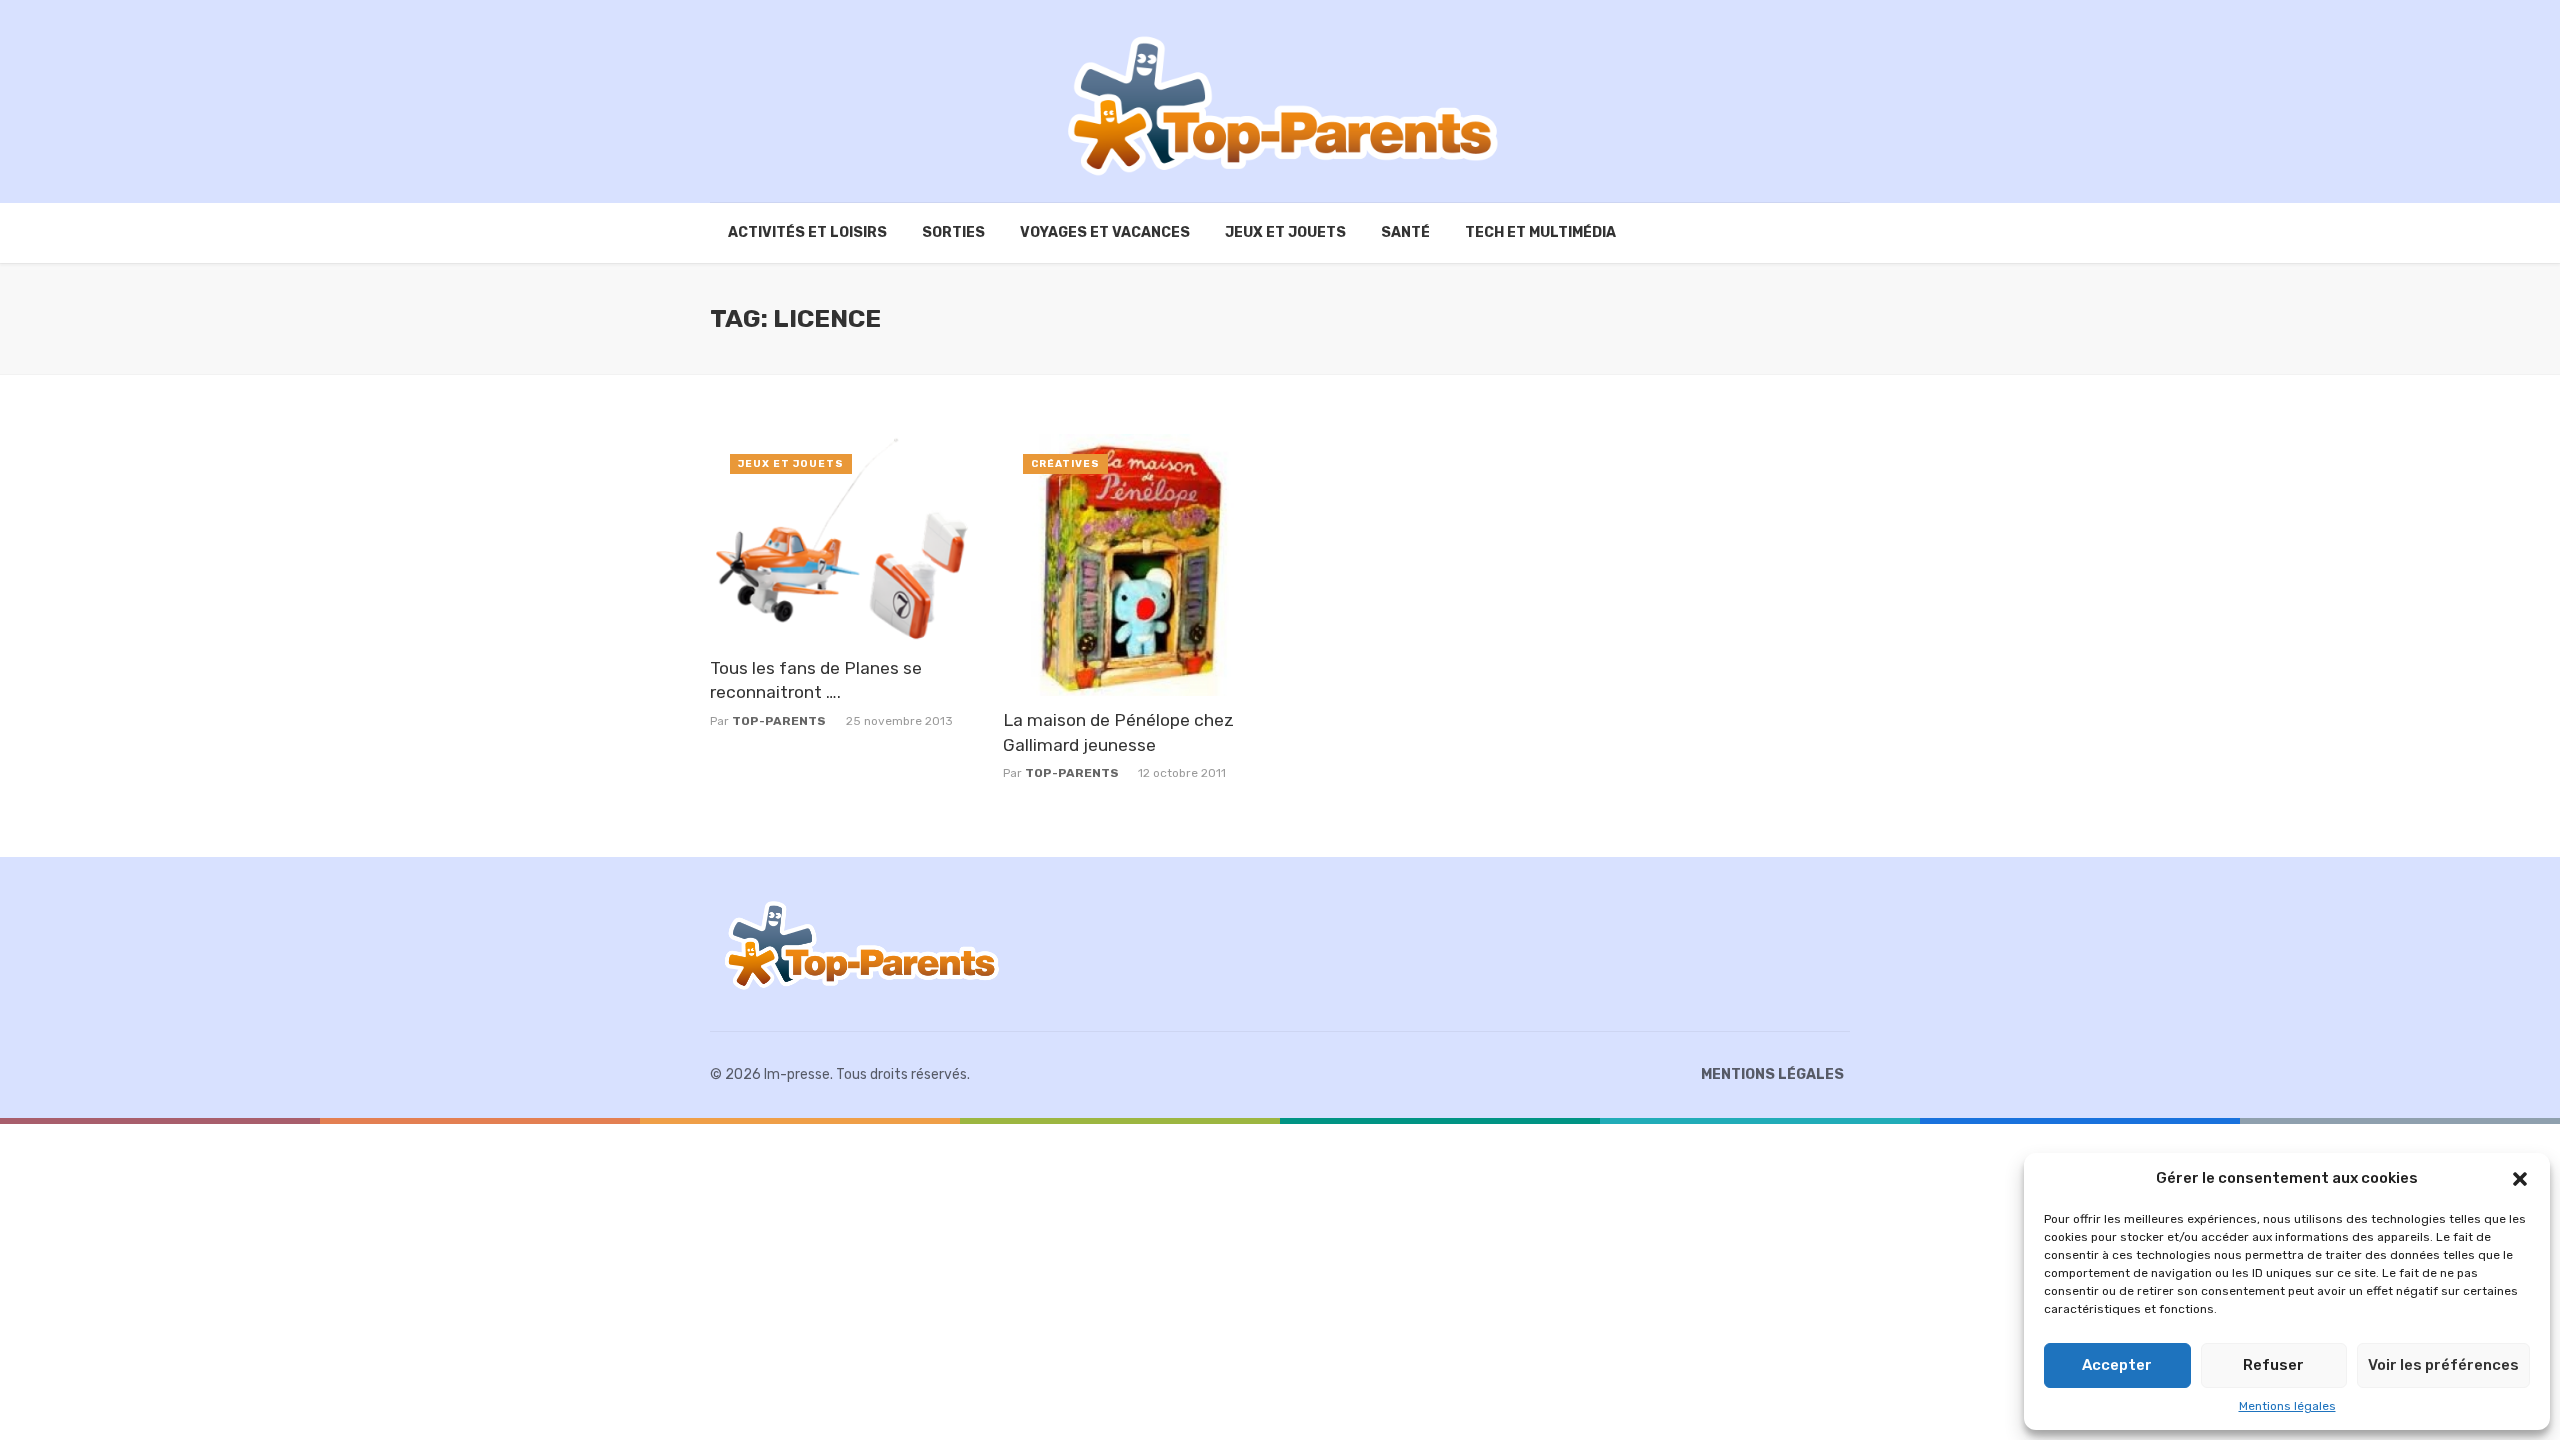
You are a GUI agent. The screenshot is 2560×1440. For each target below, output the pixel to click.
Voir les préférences (2443, 1365)
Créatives (1065, 464)
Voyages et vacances (1105, 232)
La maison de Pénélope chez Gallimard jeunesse (1118, 732)
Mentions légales (2287, 1406)
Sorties (953, 232)
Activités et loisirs (807, 232)
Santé (1405, 232)
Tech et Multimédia (1540, 232)
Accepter (2117, 1365)
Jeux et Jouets (1285, 232)
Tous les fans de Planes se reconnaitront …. (816, 680)
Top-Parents (779, 721)
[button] (2520, 1179)
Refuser (2273, 1365)
